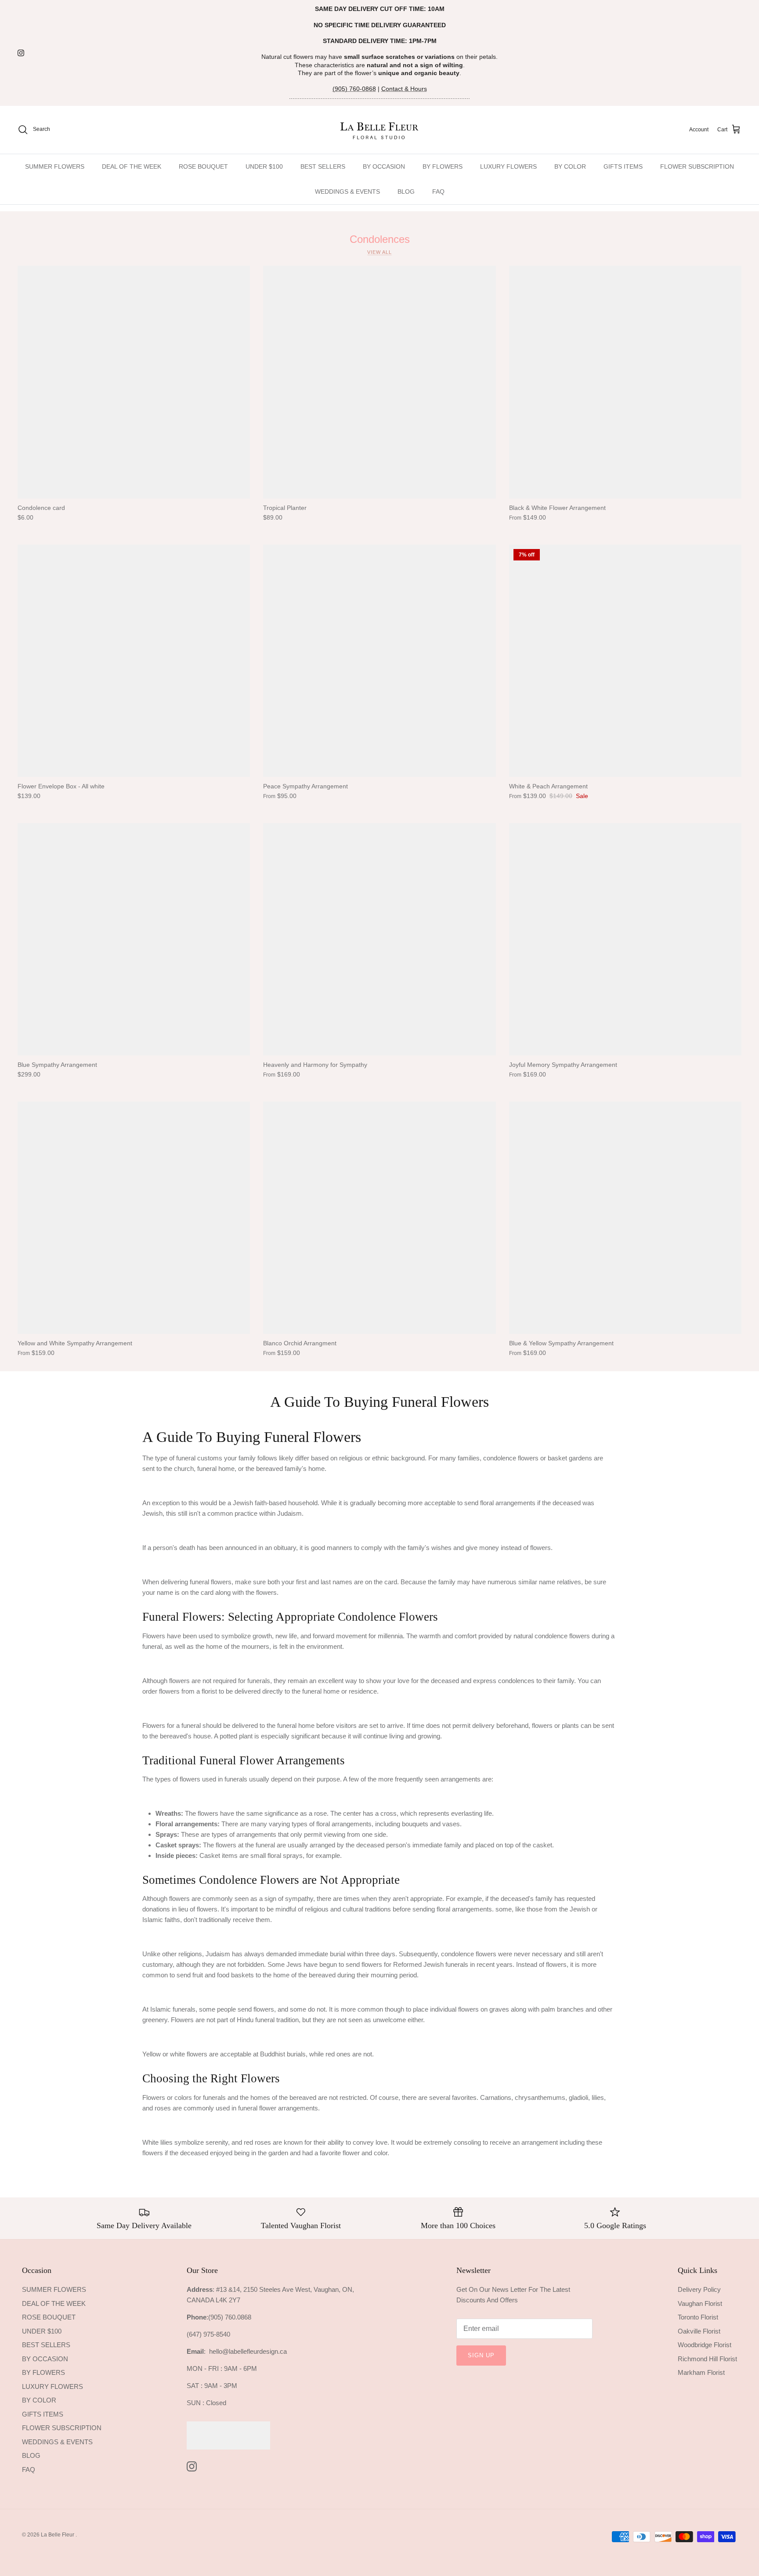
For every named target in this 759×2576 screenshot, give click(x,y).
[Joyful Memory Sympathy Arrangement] (625, 939)
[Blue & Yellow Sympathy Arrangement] (625, 1218)
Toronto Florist (698, 2317)
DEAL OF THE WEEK (132, 166)
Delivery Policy (699, 2289)
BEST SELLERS (323, 166)
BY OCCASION (384, 166)
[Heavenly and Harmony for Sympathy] (379, 939)
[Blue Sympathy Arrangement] (134, 939)
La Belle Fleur (58, 2535)
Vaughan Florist (700, 2303)
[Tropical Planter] (379, 382)
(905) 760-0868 (354, 89)
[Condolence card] (134, 382)
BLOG (406, 191)
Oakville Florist (699, 2331)
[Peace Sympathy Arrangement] (379, 661)
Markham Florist (701, 2372)
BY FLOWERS (443, 166)
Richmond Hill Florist (707, 2359)
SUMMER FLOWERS (55, 166)
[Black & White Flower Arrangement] (625, 382)
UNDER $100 (264, 166)
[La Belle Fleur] (380, 130)
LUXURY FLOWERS (508, 166)
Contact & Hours (404, 89)
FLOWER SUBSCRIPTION (697, 166)
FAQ (438, 191)
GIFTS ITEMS (623, 166)
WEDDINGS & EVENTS (347, 191)
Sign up (481, 2355)
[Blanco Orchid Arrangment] (379, 1218)
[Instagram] (21, 53)
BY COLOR (570, 166)
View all (379, 252)
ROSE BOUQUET (203, 166)
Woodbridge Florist (705, 2345)
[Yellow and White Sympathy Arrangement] (134, 1218)
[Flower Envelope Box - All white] (134, 661)
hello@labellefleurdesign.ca (248, 2351)
